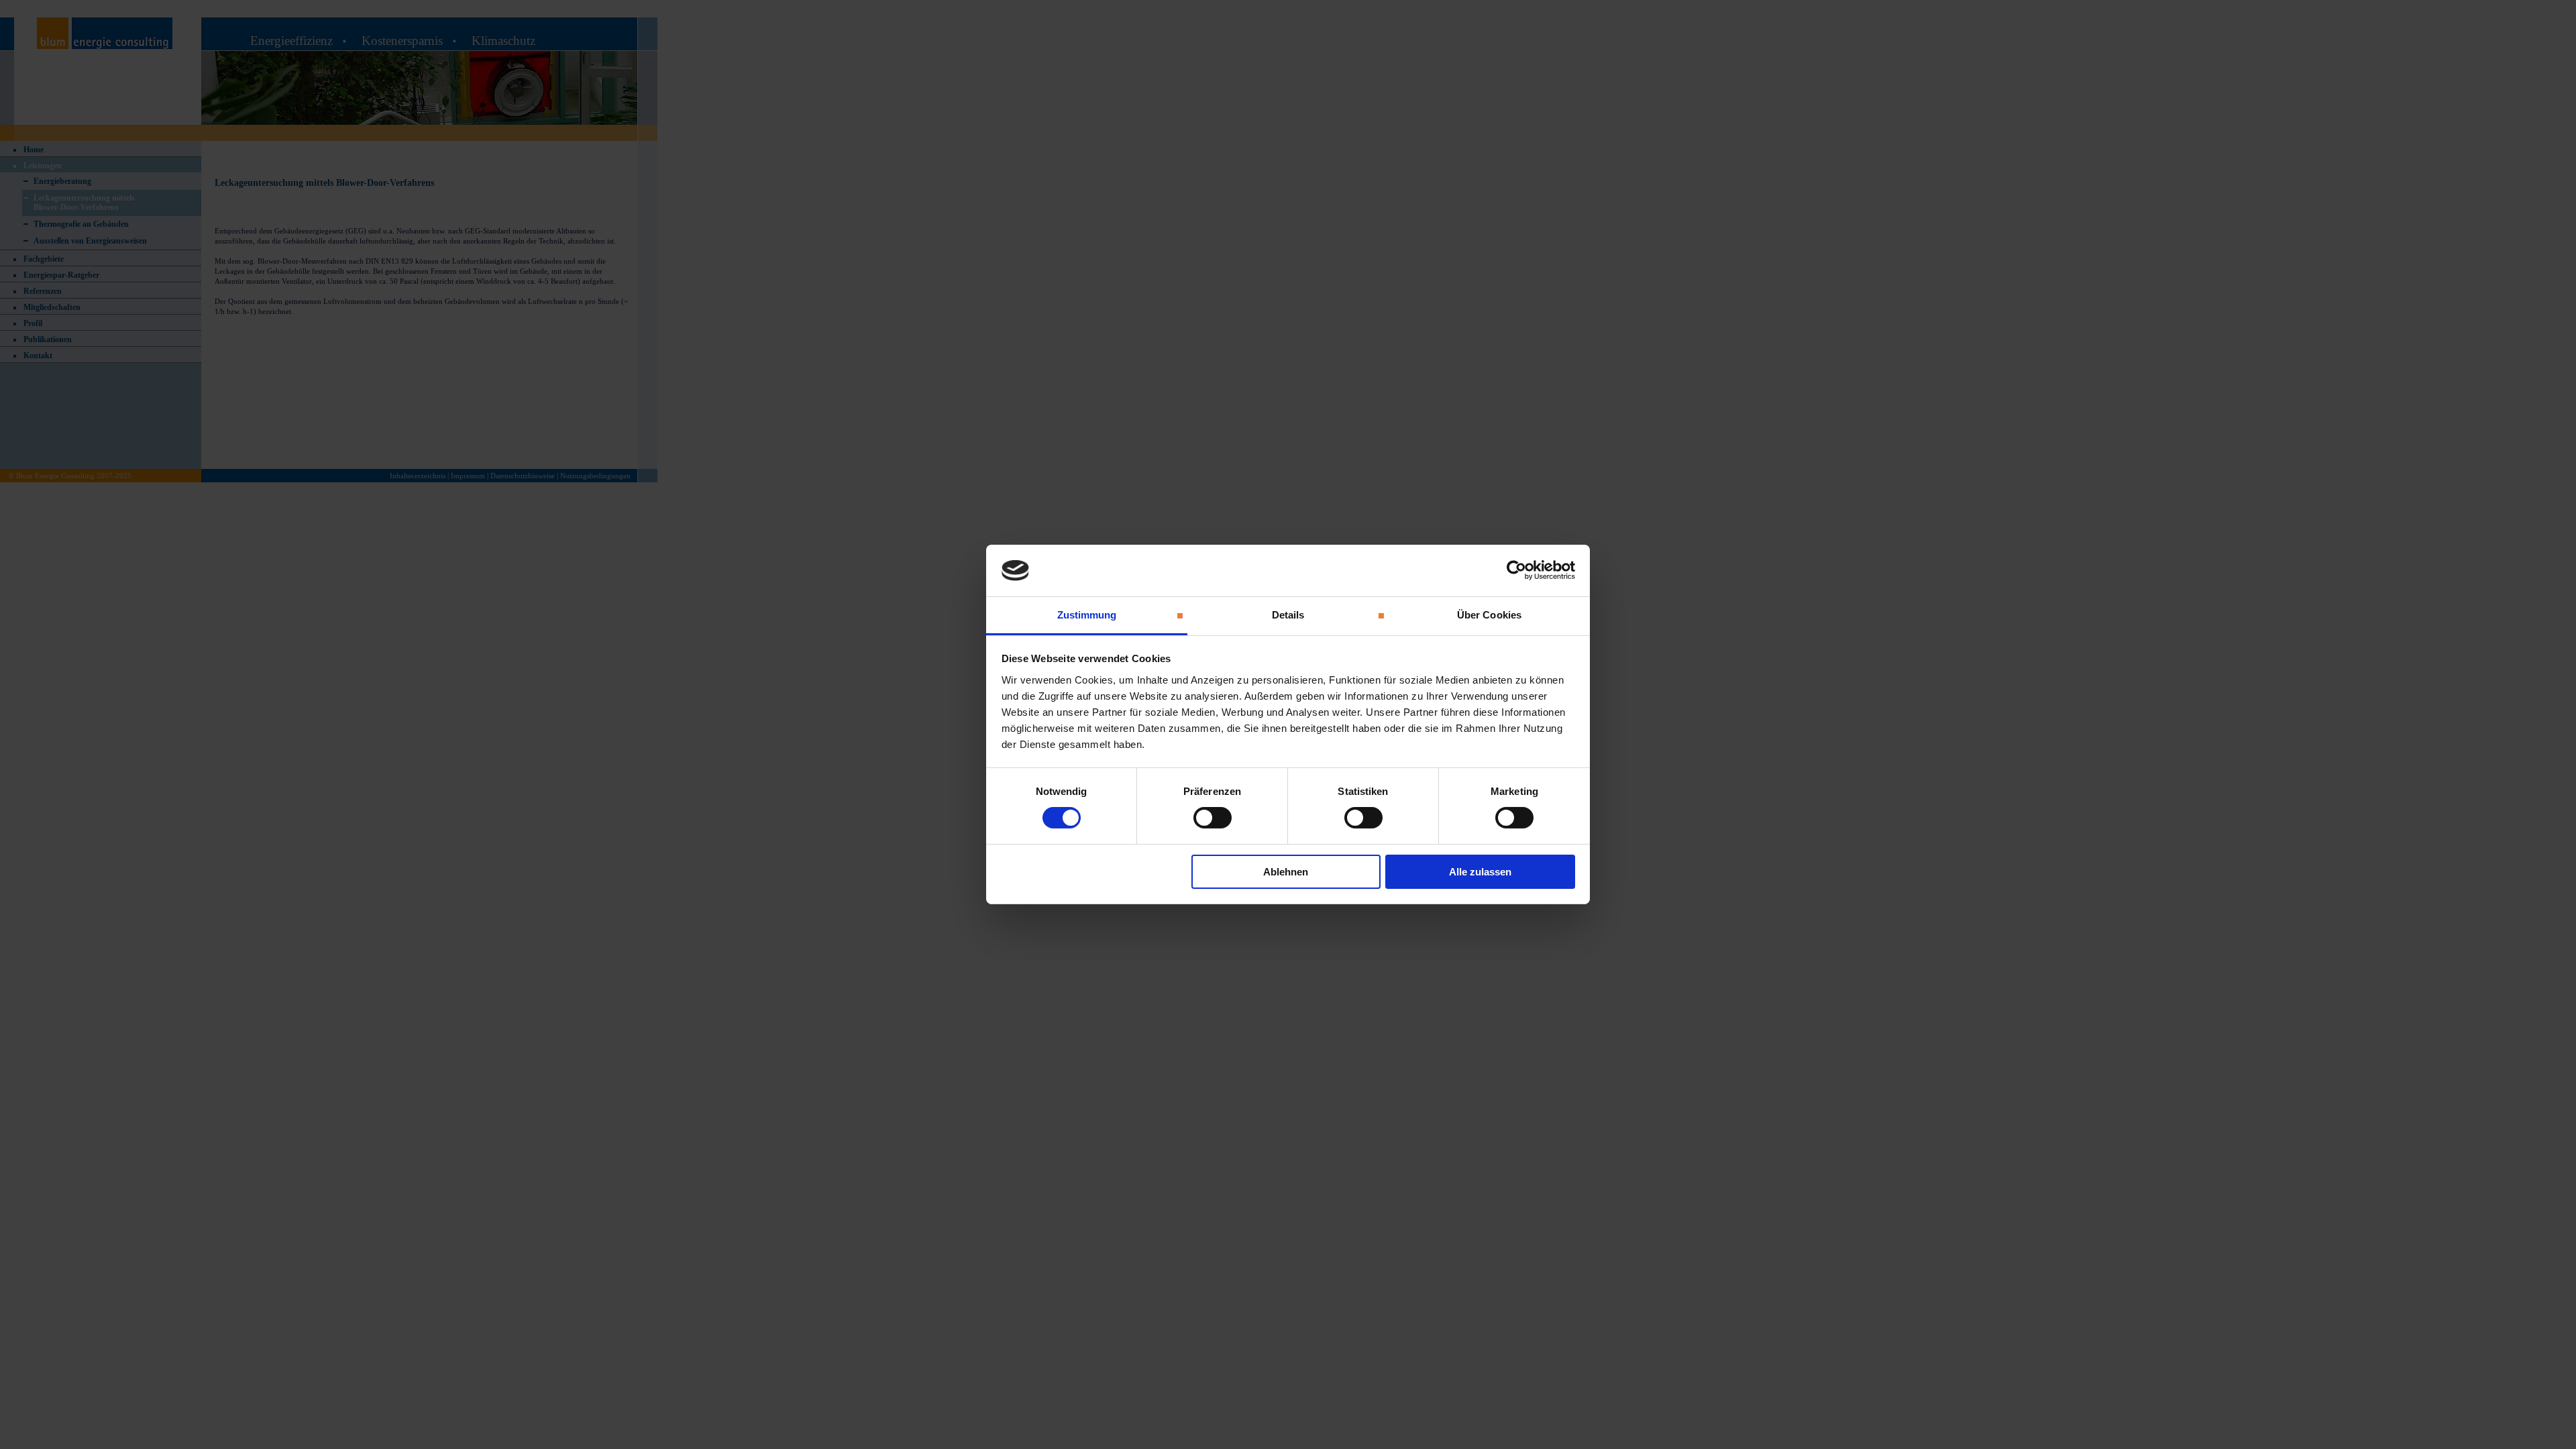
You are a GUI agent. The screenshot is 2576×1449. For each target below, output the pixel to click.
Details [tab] (1288, 615)
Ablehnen (1286, 872)
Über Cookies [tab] (1489, 615)
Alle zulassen (1480, 872)
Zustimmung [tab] (1087, 615)
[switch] (1213, 818)
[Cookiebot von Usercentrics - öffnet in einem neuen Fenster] (1516, 570)
